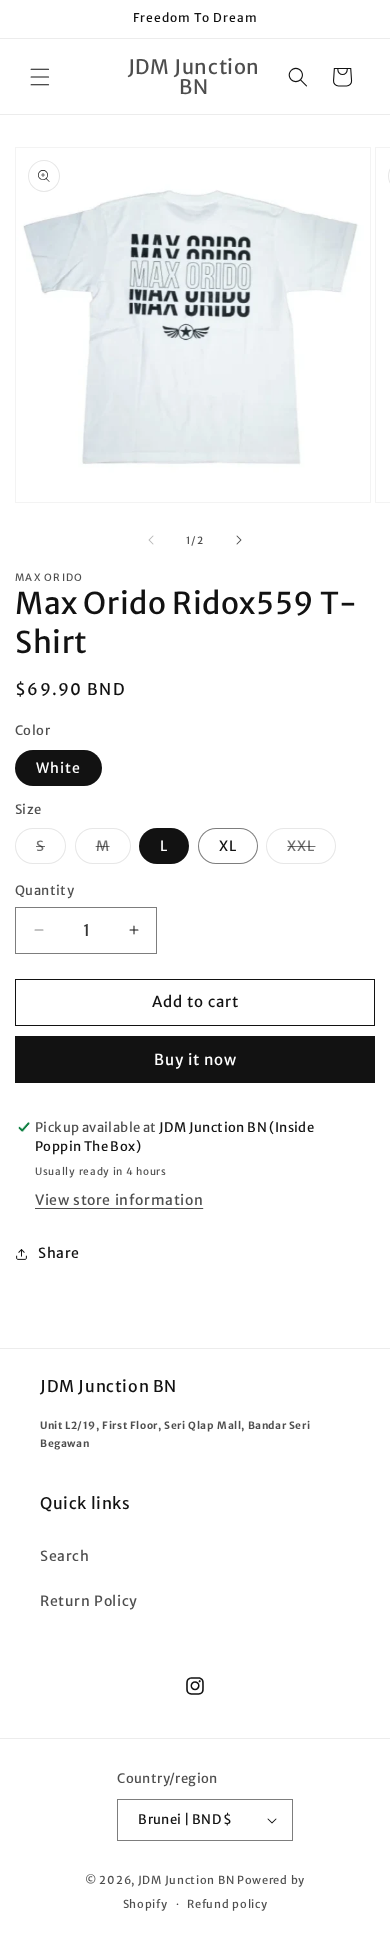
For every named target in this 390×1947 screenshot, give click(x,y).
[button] (40, 77)
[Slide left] (151, 540)
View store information (119, 1200)
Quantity (44, 890)
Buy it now (195, 1059)
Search (65, 1556)
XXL (311, 850)
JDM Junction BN (186, 1880)
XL (228, 846)
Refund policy (227, 1904)
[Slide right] (239, 540)
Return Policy (89, 1601)
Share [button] (59, 1253)
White (58, 768)
